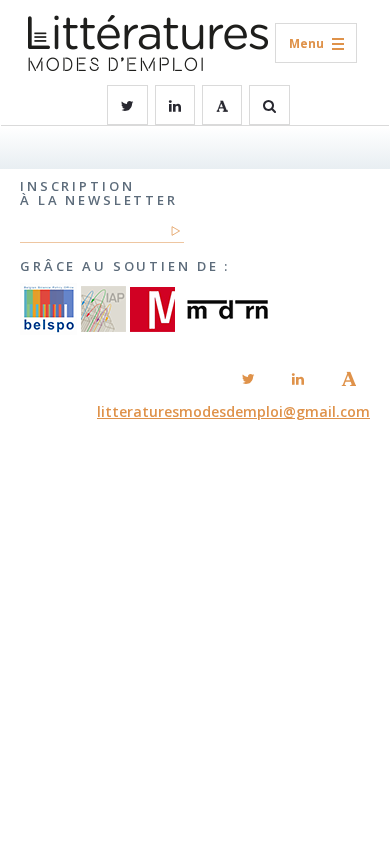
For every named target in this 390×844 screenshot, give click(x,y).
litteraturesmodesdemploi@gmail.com (233, 411)
